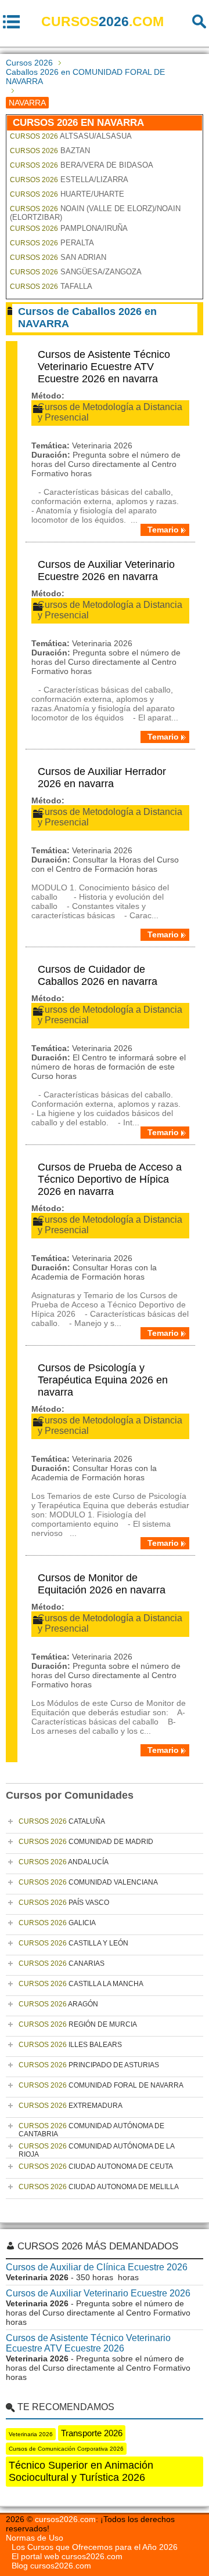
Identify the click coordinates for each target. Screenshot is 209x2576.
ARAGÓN (58, 2004)
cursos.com (102, 21)
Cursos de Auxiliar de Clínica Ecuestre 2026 (97, 2267)
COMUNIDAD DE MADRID (86, 1842)
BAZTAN (50, 151)
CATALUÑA (62, 1821)
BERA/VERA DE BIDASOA (82, 165)
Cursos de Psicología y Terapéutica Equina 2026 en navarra (103, 1380)
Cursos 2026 (29, 63)
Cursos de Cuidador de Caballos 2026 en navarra (98, 975)
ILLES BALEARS (70, 2045)
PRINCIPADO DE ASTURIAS (89, 2065)
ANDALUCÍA (64, 1862)
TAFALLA (51, 286)
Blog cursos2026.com (51, 2566)
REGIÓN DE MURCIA (78, 2024)
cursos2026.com (65, 2519)
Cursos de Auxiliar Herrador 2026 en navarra (102, 778)
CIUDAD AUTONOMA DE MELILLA (99, 2187)
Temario (163, 530)
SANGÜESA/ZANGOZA (76, 272)
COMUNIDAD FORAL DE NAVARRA (101, 2085)
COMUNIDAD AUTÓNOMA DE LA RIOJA (97, 2150)
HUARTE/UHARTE (67, 194)
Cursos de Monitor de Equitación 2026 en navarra (102, 1584)
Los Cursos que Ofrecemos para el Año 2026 (95, 2547)
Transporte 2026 (92, 2433)
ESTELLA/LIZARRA (69, 180)
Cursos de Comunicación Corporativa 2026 (66, 2449)
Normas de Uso (35, 2538)
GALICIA (57, 1923)
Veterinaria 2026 (31, 2434)
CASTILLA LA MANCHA (81, 1984)
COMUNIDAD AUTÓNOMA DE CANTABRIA (91, 2130)
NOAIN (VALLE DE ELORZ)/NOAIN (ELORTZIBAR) (95, 213)
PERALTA (52, 243)
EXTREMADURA (71, 2106)
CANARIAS (62, 1963)
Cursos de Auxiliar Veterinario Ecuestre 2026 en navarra (106, 570)
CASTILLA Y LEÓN (73, 1943)
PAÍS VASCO (64, 1903)
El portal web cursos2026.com (67, 2556)
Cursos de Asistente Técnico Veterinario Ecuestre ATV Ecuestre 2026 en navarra (104, 367)
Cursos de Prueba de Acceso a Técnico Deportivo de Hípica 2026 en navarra (110, 1179)
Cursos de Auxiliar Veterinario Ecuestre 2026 (98, 2293)
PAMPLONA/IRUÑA (69, 228)
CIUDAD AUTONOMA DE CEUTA (96, 2166)
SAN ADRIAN (58, 257)
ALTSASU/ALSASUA (71, 136)
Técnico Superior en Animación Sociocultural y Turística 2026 (81, 2471)
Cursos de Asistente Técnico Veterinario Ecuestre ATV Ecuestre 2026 (88, 2343)
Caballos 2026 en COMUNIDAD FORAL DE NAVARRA (85, 77)
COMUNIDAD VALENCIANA (88, 1882)
